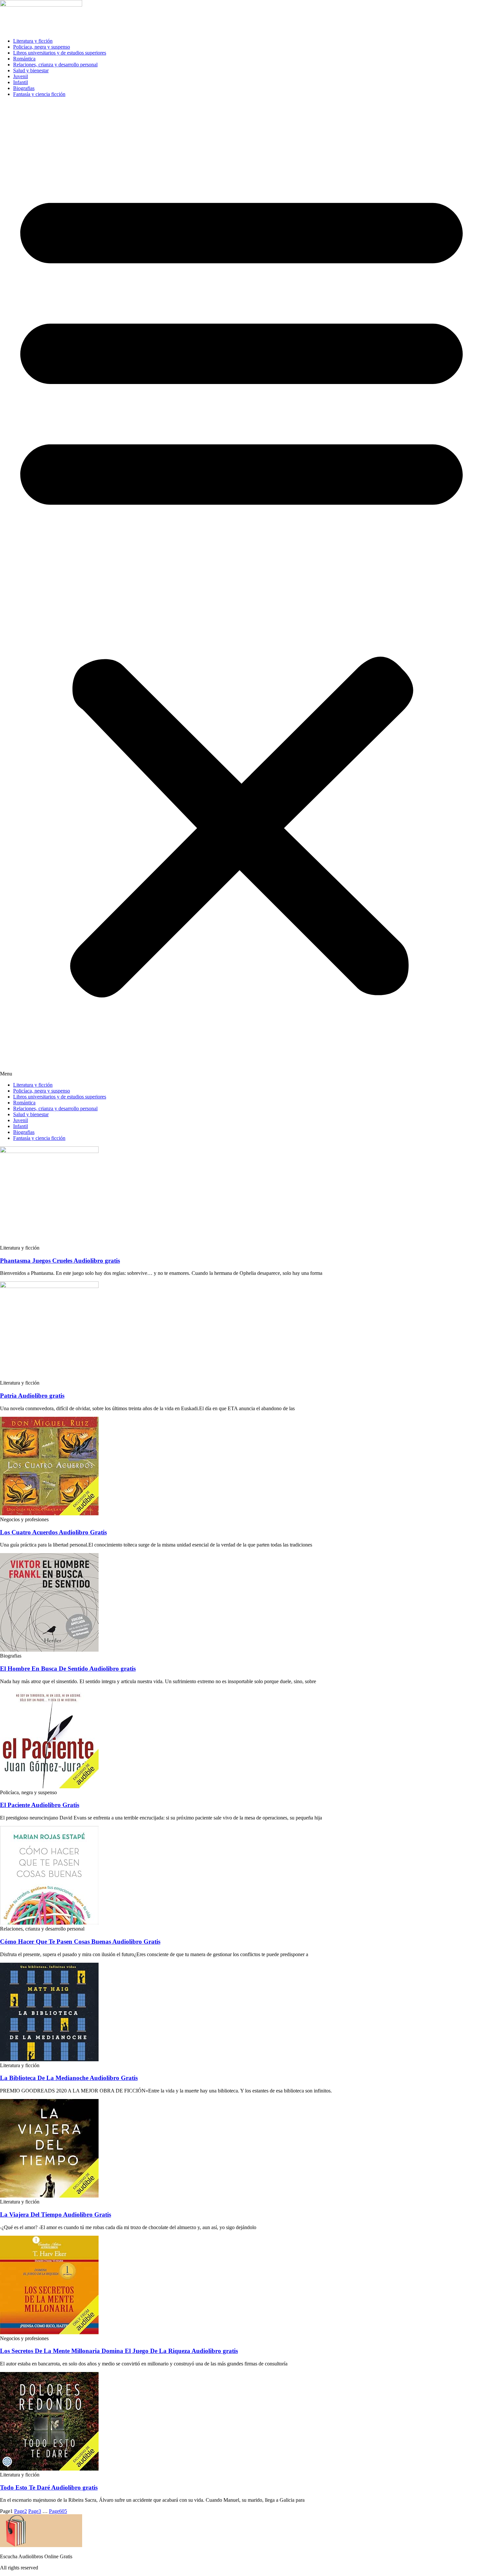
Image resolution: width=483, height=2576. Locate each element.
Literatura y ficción (33, 41)
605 (58, 2511)
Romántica (24, 59)
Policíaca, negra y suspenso (42, 47)
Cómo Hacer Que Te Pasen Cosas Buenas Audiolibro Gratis (80, 1942)
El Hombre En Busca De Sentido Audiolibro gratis (68, 1669)
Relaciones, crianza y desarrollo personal (55, 65)
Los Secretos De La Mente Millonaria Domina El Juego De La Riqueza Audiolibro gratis (119, 2351)
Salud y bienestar (31, 70)
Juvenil (21, 76)
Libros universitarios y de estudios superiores (60, 53)
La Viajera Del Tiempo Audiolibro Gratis (56, 2214)
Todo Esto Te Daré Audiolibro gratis (49, 2487)
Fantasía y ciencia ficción (39, 94)
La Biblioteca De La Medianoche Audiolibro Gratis (69, 2078)
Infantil (21, 82)
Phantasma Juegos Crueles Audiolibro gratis (60, 1261)
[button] (241, 590)
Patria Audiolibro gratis (32, 1396)
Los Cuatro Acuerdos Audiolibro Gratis (53, 1532)
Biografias (24, 88)
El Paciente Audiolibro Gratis (40, 1805)
